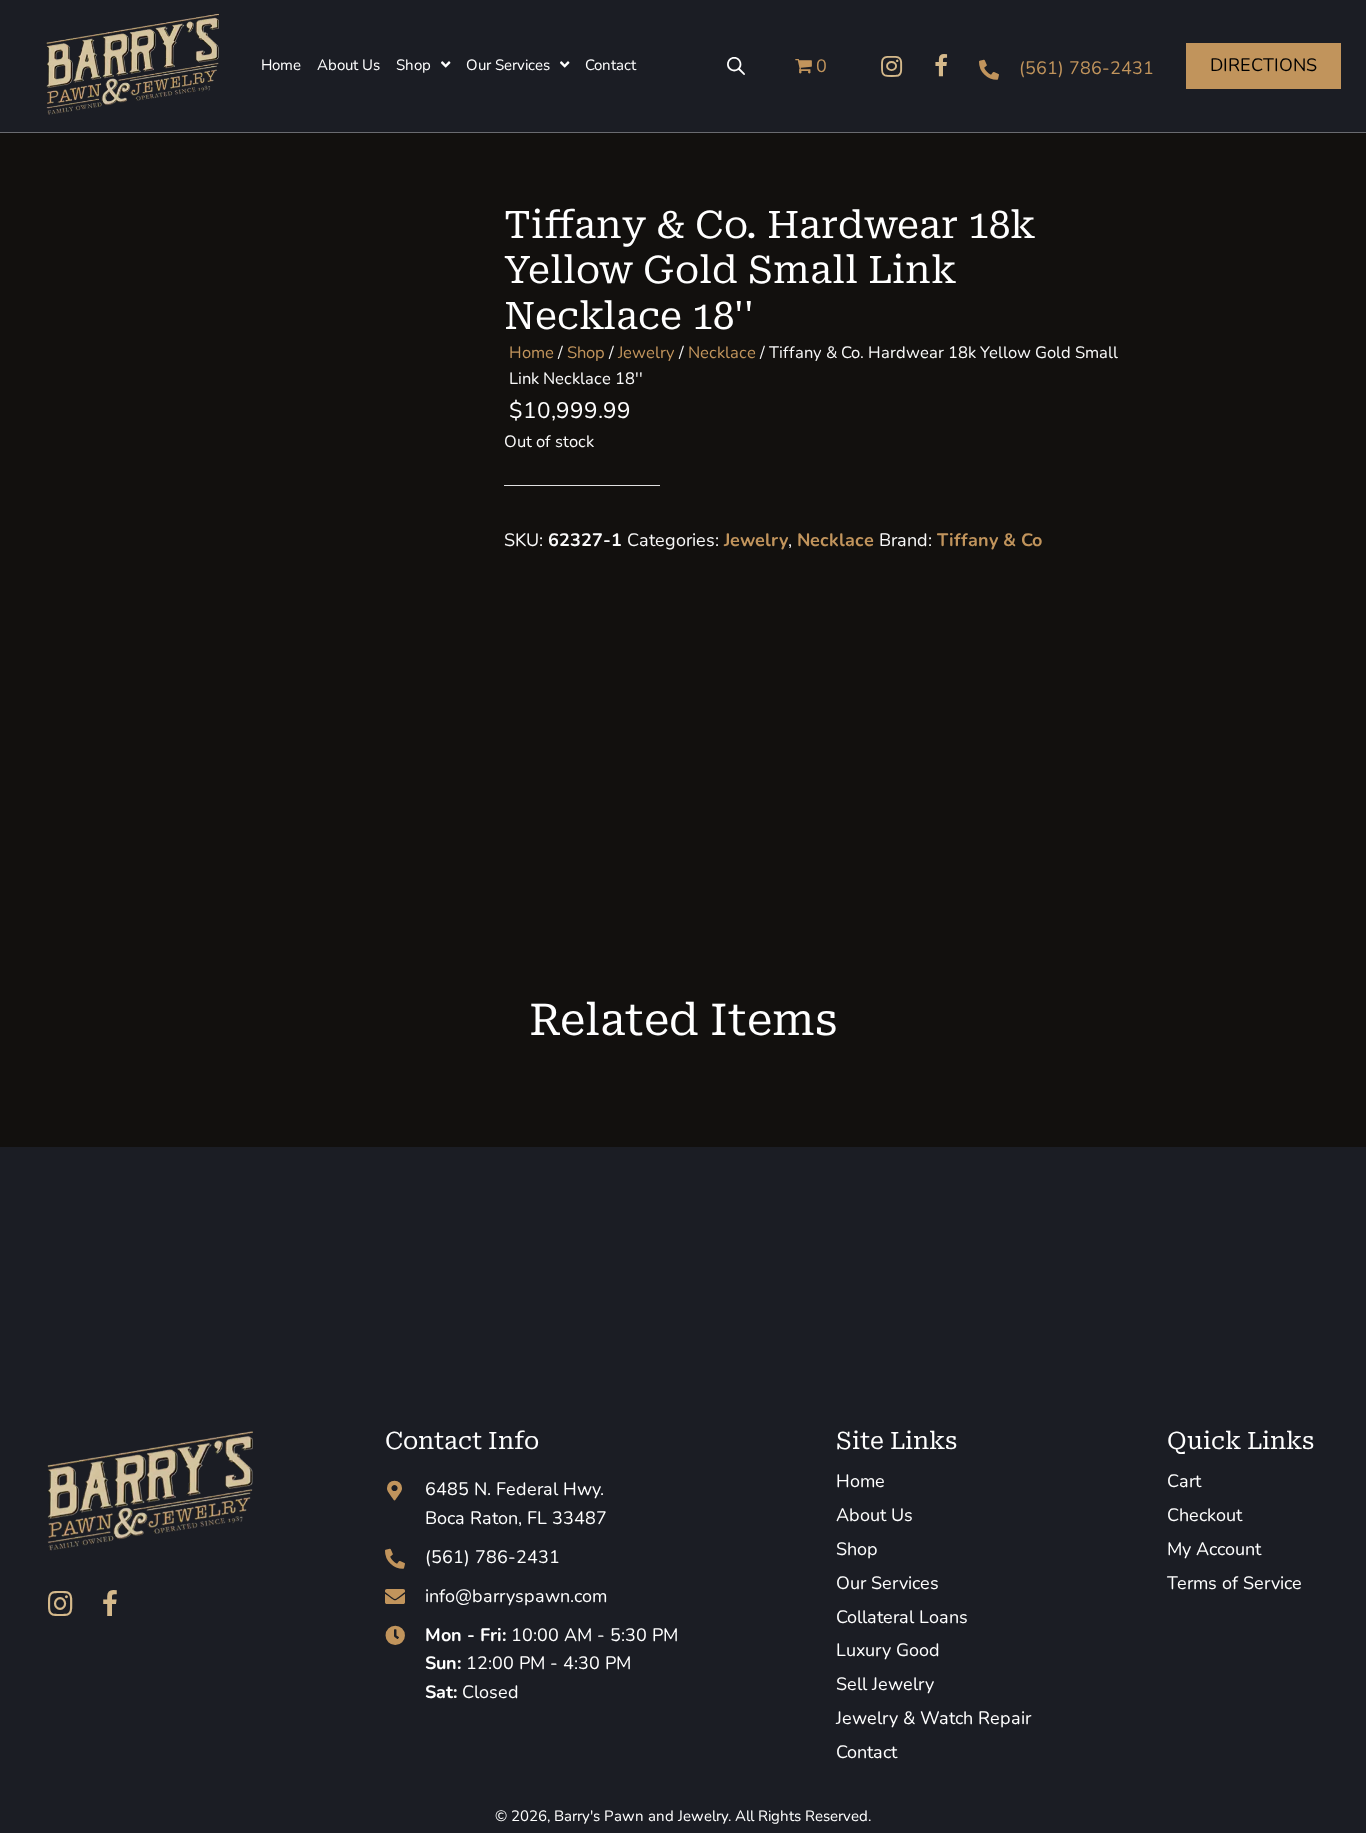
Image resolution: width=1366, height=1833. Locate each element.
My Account (1214, 1549)
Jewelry (646, 352)
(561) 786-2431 (1086, 68)
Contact (866, 1752)
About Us (874, 1515)
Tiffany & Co (989, 540)
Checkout (1204, 1515)
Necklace (722, 352)
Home (531, 352)
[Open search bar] (736, 66)
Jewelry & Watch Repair (933, 1718)
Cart (1184, 1481)
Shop (586, 352)
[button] (891, 66)
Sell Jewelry (885, 1684)
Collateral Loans (902, 1617)
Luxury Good (888, 1650)
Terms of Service (1234, 1583)
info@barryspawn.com (516, 1596)
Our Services (887, 1583)
